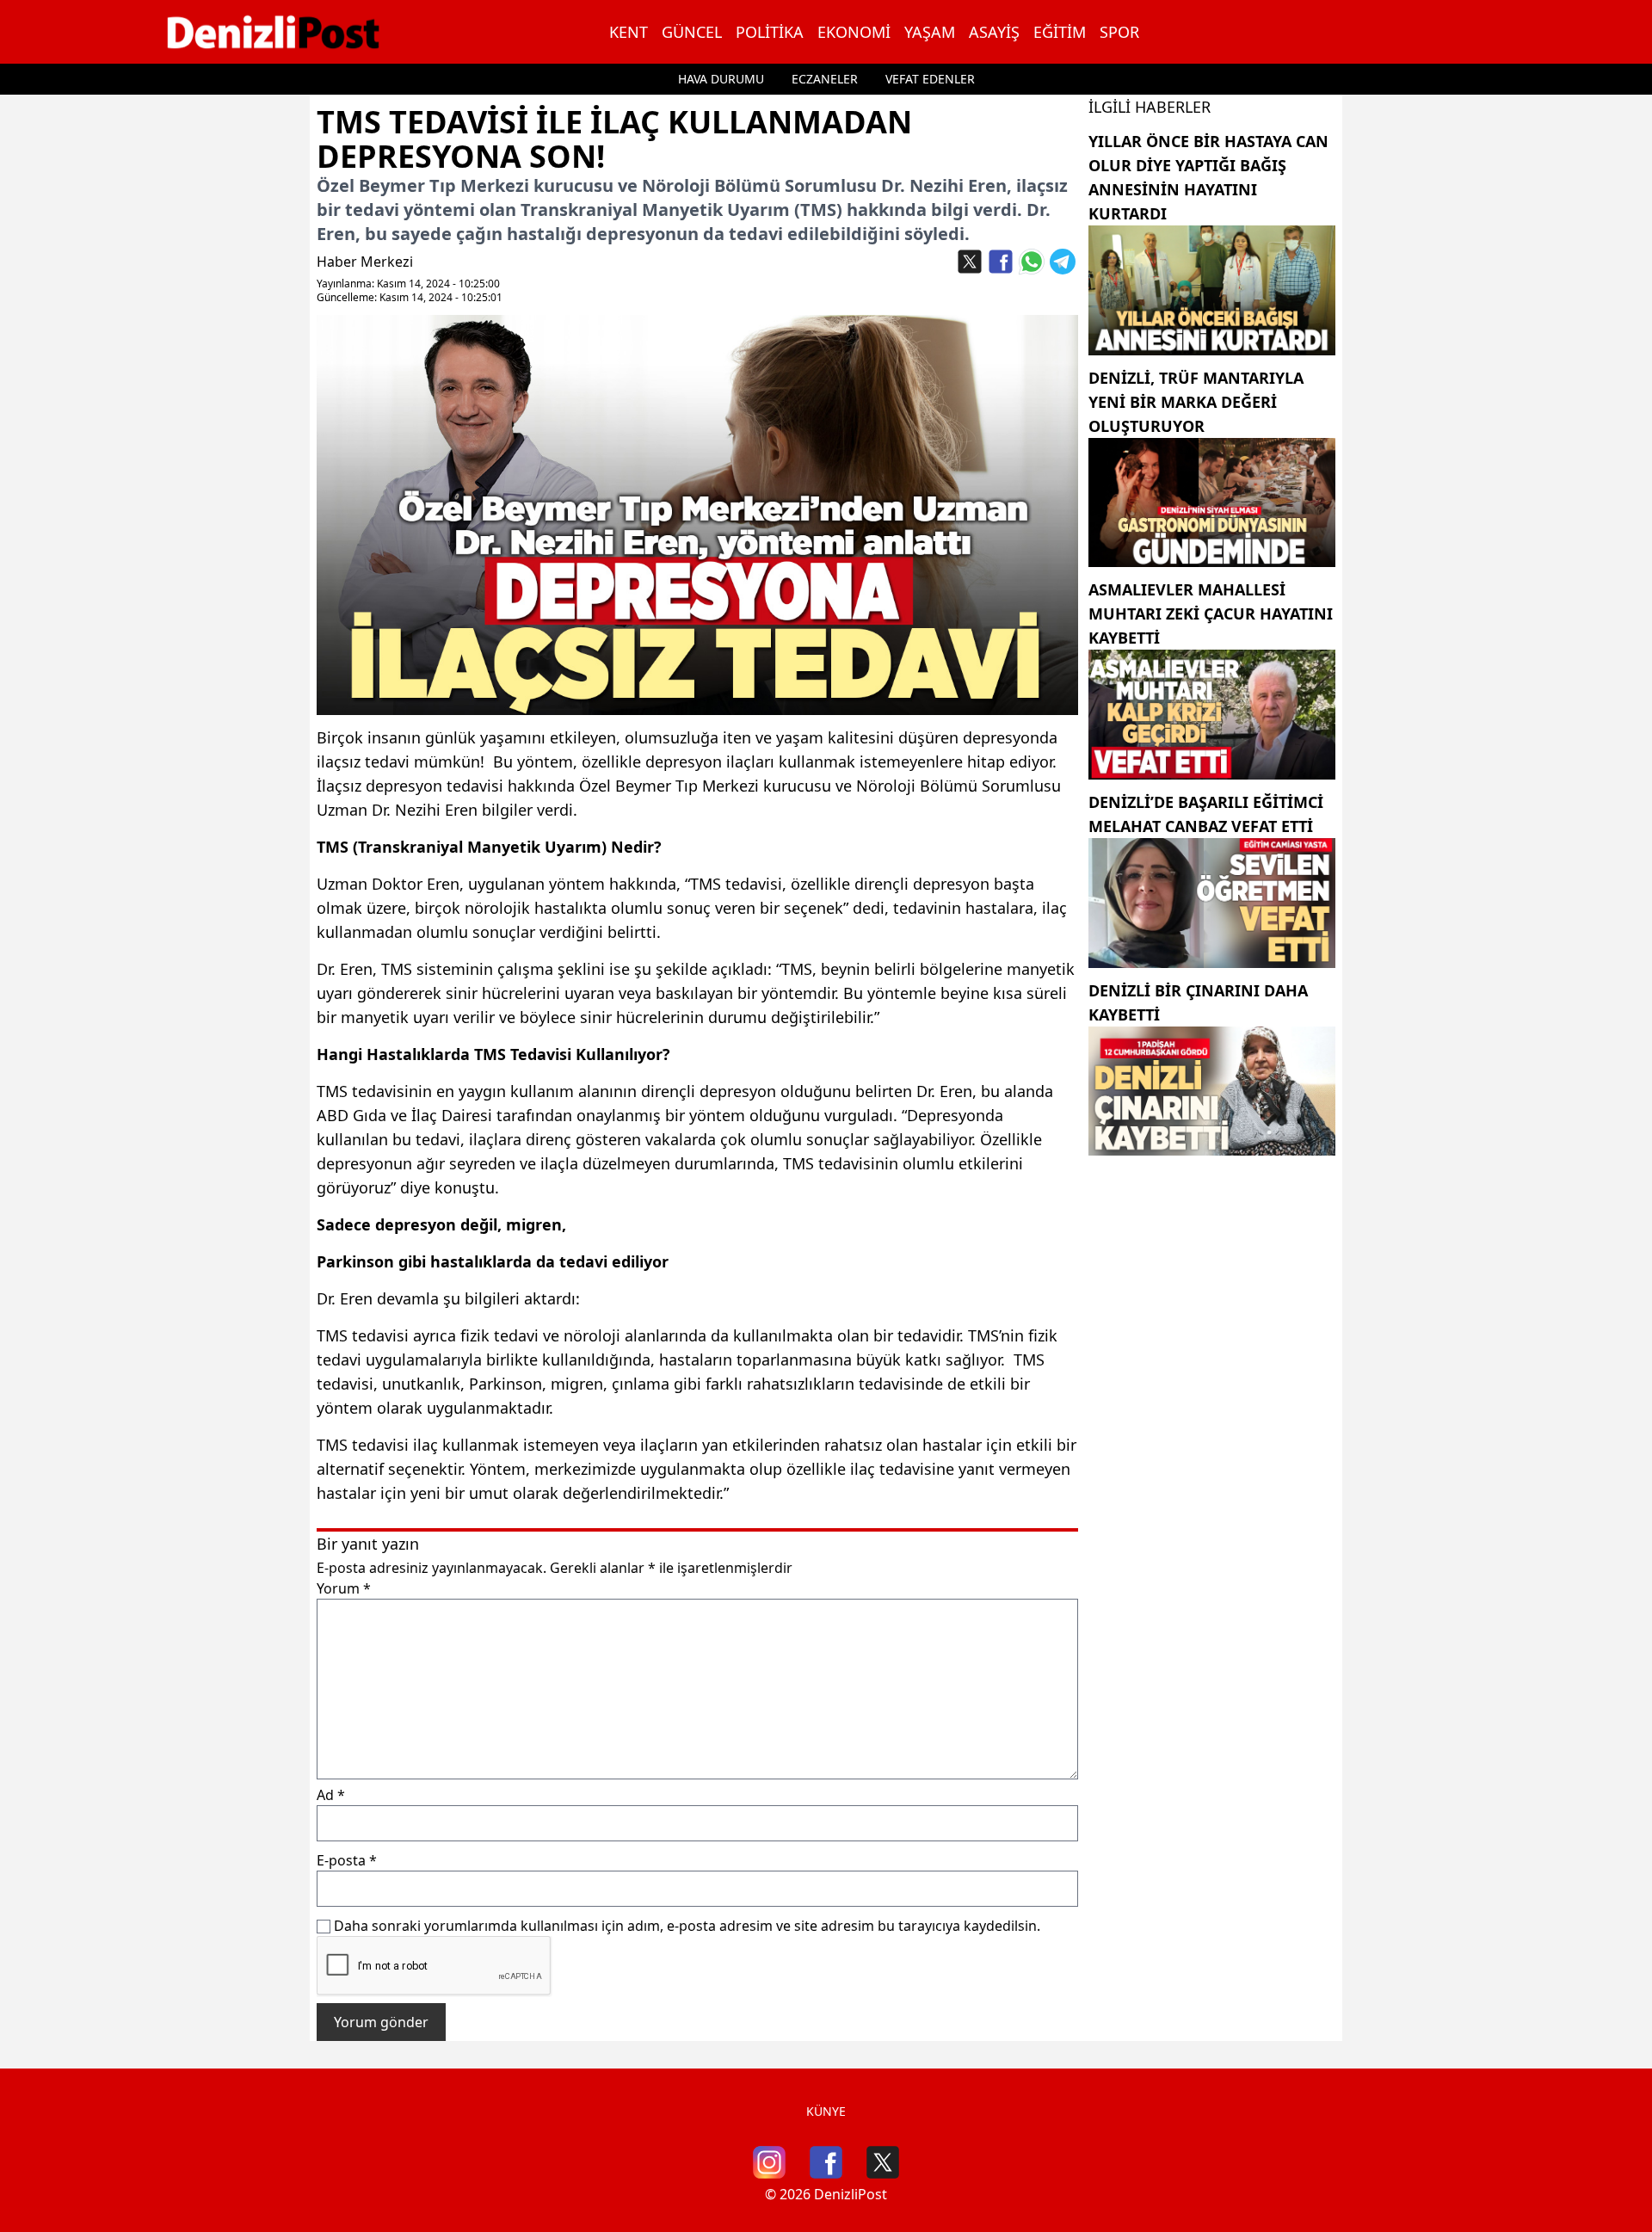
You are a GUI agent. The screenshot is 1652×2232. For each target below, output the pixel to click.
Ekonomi (854, 32)
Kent (629, 32)
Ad (331, 1795)
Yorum (344, 1588)
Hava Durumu (721, 79)
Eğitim (1060, 32)
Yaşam (930, 32)
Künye (826, 2111)
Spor (1119, 32)
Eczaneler (825, 79)
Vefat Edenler (930, 79)
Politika (770, 32)
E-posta (347, 1860)
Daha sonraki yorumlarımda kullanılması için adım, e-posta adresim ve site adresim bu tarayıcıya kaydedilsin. (687, 1926)
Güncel (692, 32)
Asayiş (994, 32)
